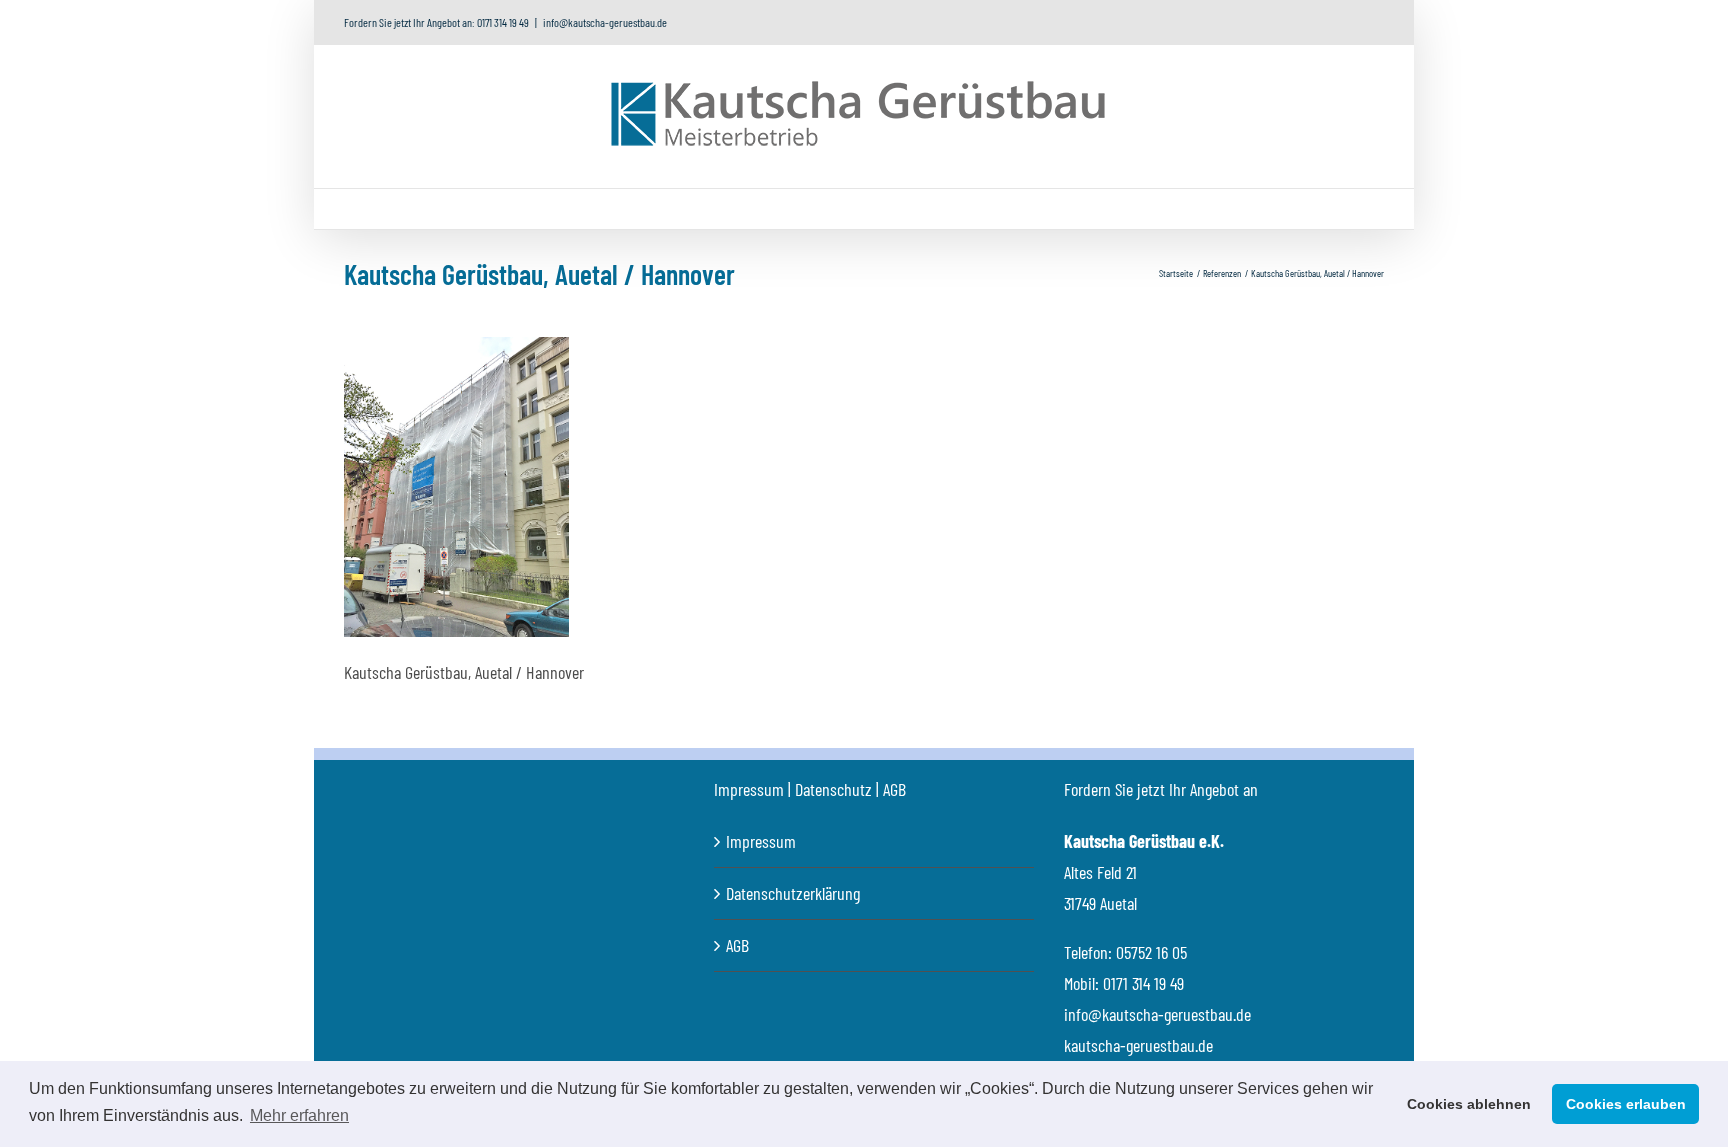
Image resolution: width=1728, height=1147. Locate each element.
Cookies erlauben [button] (1626, 1104)
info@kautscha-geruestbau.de (605, 22)
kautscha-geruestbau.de (1138, 1045)
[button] (1113, 209)
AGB (737, 945)
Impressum (761, 841)
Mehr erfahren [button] (299, 1115)
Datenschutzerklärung (793, 893)
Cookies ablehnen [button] (1469, 1104)
